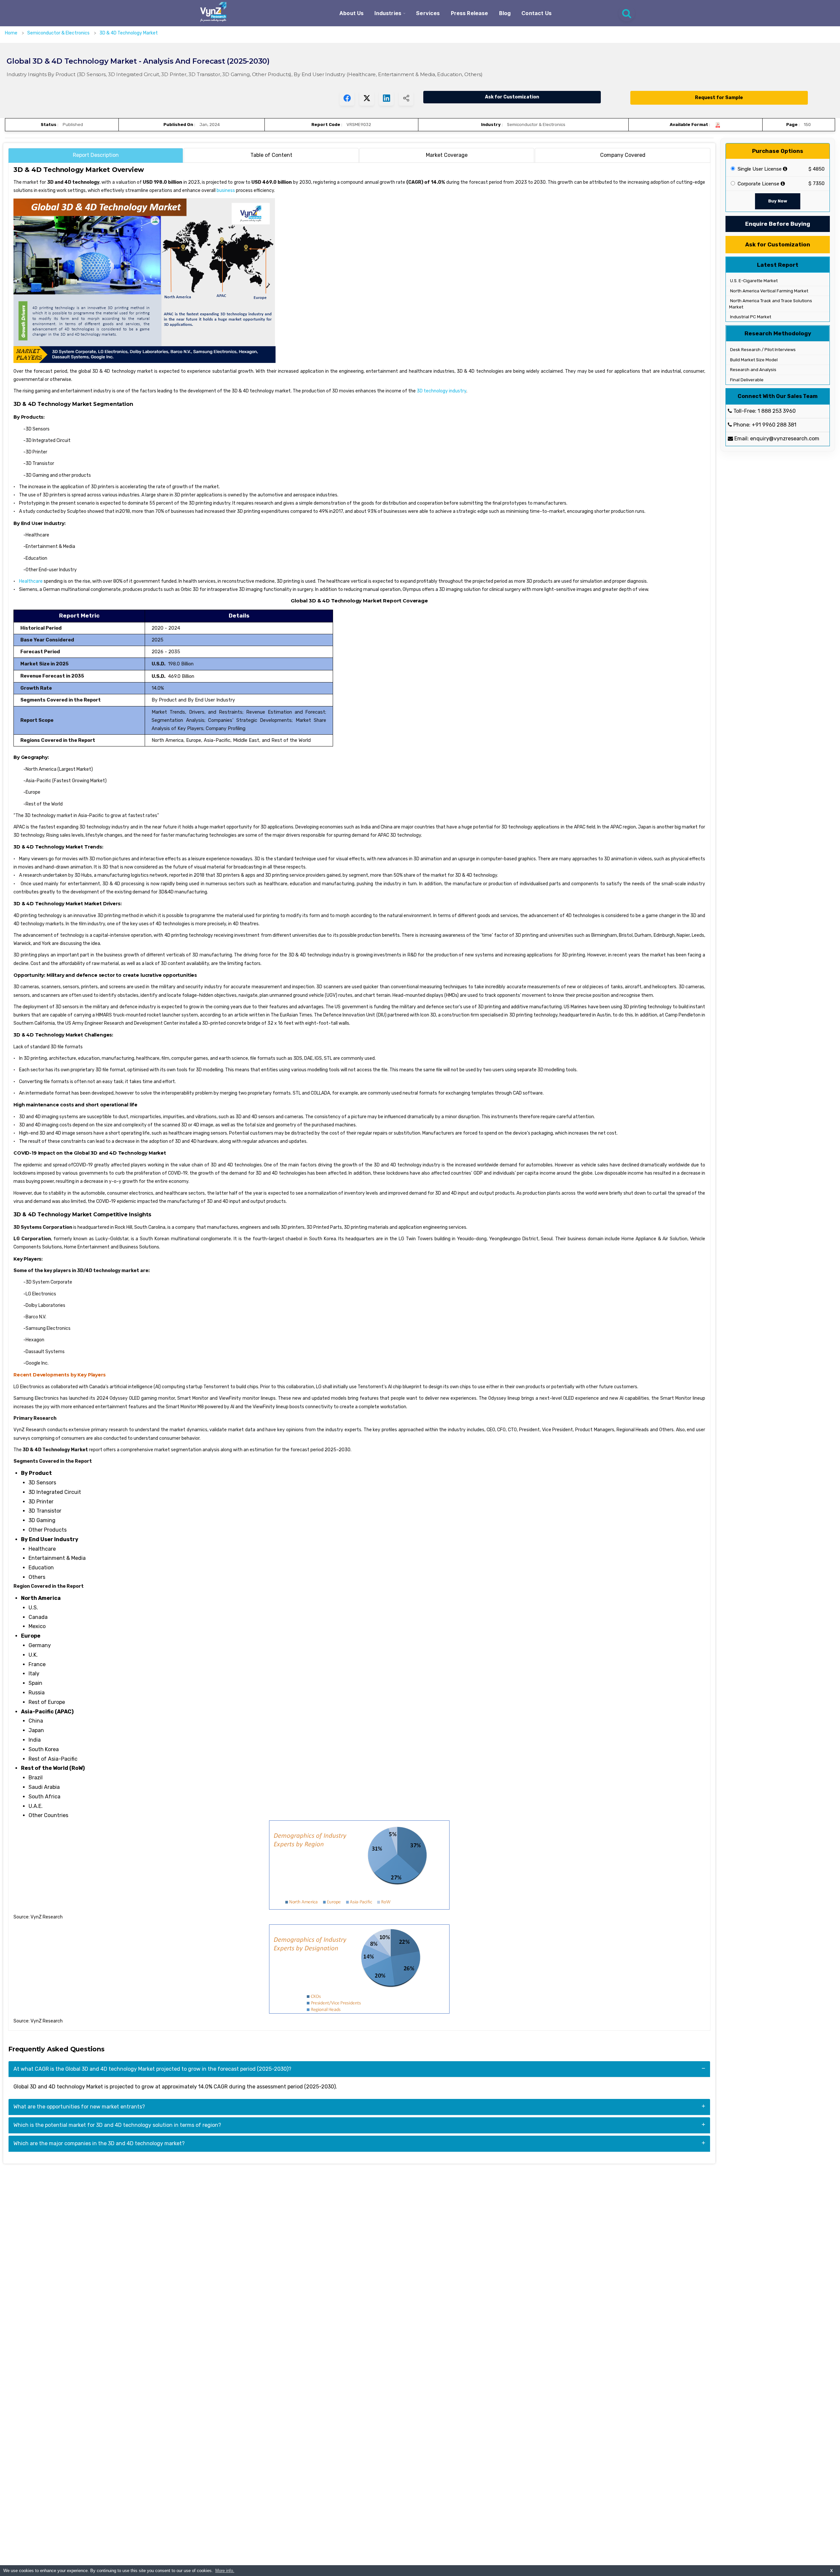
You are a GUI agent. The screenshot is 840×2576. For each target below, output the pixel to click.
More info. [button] (225, 2571)
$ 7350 (817, 183)
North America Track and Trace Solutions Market (771, 304)
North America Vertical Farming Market (769, 291)
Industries (388, 13)
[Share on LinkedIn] (386, 98)
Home (11, 33)
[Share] (406, 98)
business (226, 190)
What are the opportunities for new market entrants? (79, 2107)
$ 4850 (817, 169)
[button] (822, 2558)
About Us (351, 13)
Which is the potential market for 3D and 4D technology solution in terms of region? (117, 2125)
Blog (505, 13)
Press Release (470, 13)
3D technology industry (441, 391)
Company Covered (623, 155)
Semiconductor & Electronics (59, 33)
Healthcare (31, 581)
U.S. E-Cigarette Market (753, 281)
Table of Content (271, 155)
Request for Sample (719, 98)
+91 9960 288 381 (774, 425)
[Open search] (627, 13)
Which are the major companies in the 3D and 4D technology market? (99, 2143)
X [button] (831, 2571)
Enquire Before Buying (778, 224)
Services (428, 13)
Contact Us (536, 13)
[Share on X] (367, 98)
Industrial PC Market (750, 317)
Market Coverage (447, 155)
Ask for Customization (512, 97)
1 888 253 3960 (777, 411)
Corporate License (758, 184)
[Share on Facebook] (347, 98)
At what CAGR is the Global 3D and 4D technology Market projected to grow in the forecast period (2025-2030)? (152, 2069)
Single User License (759, 169)
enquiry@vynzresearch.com (785, 439)
